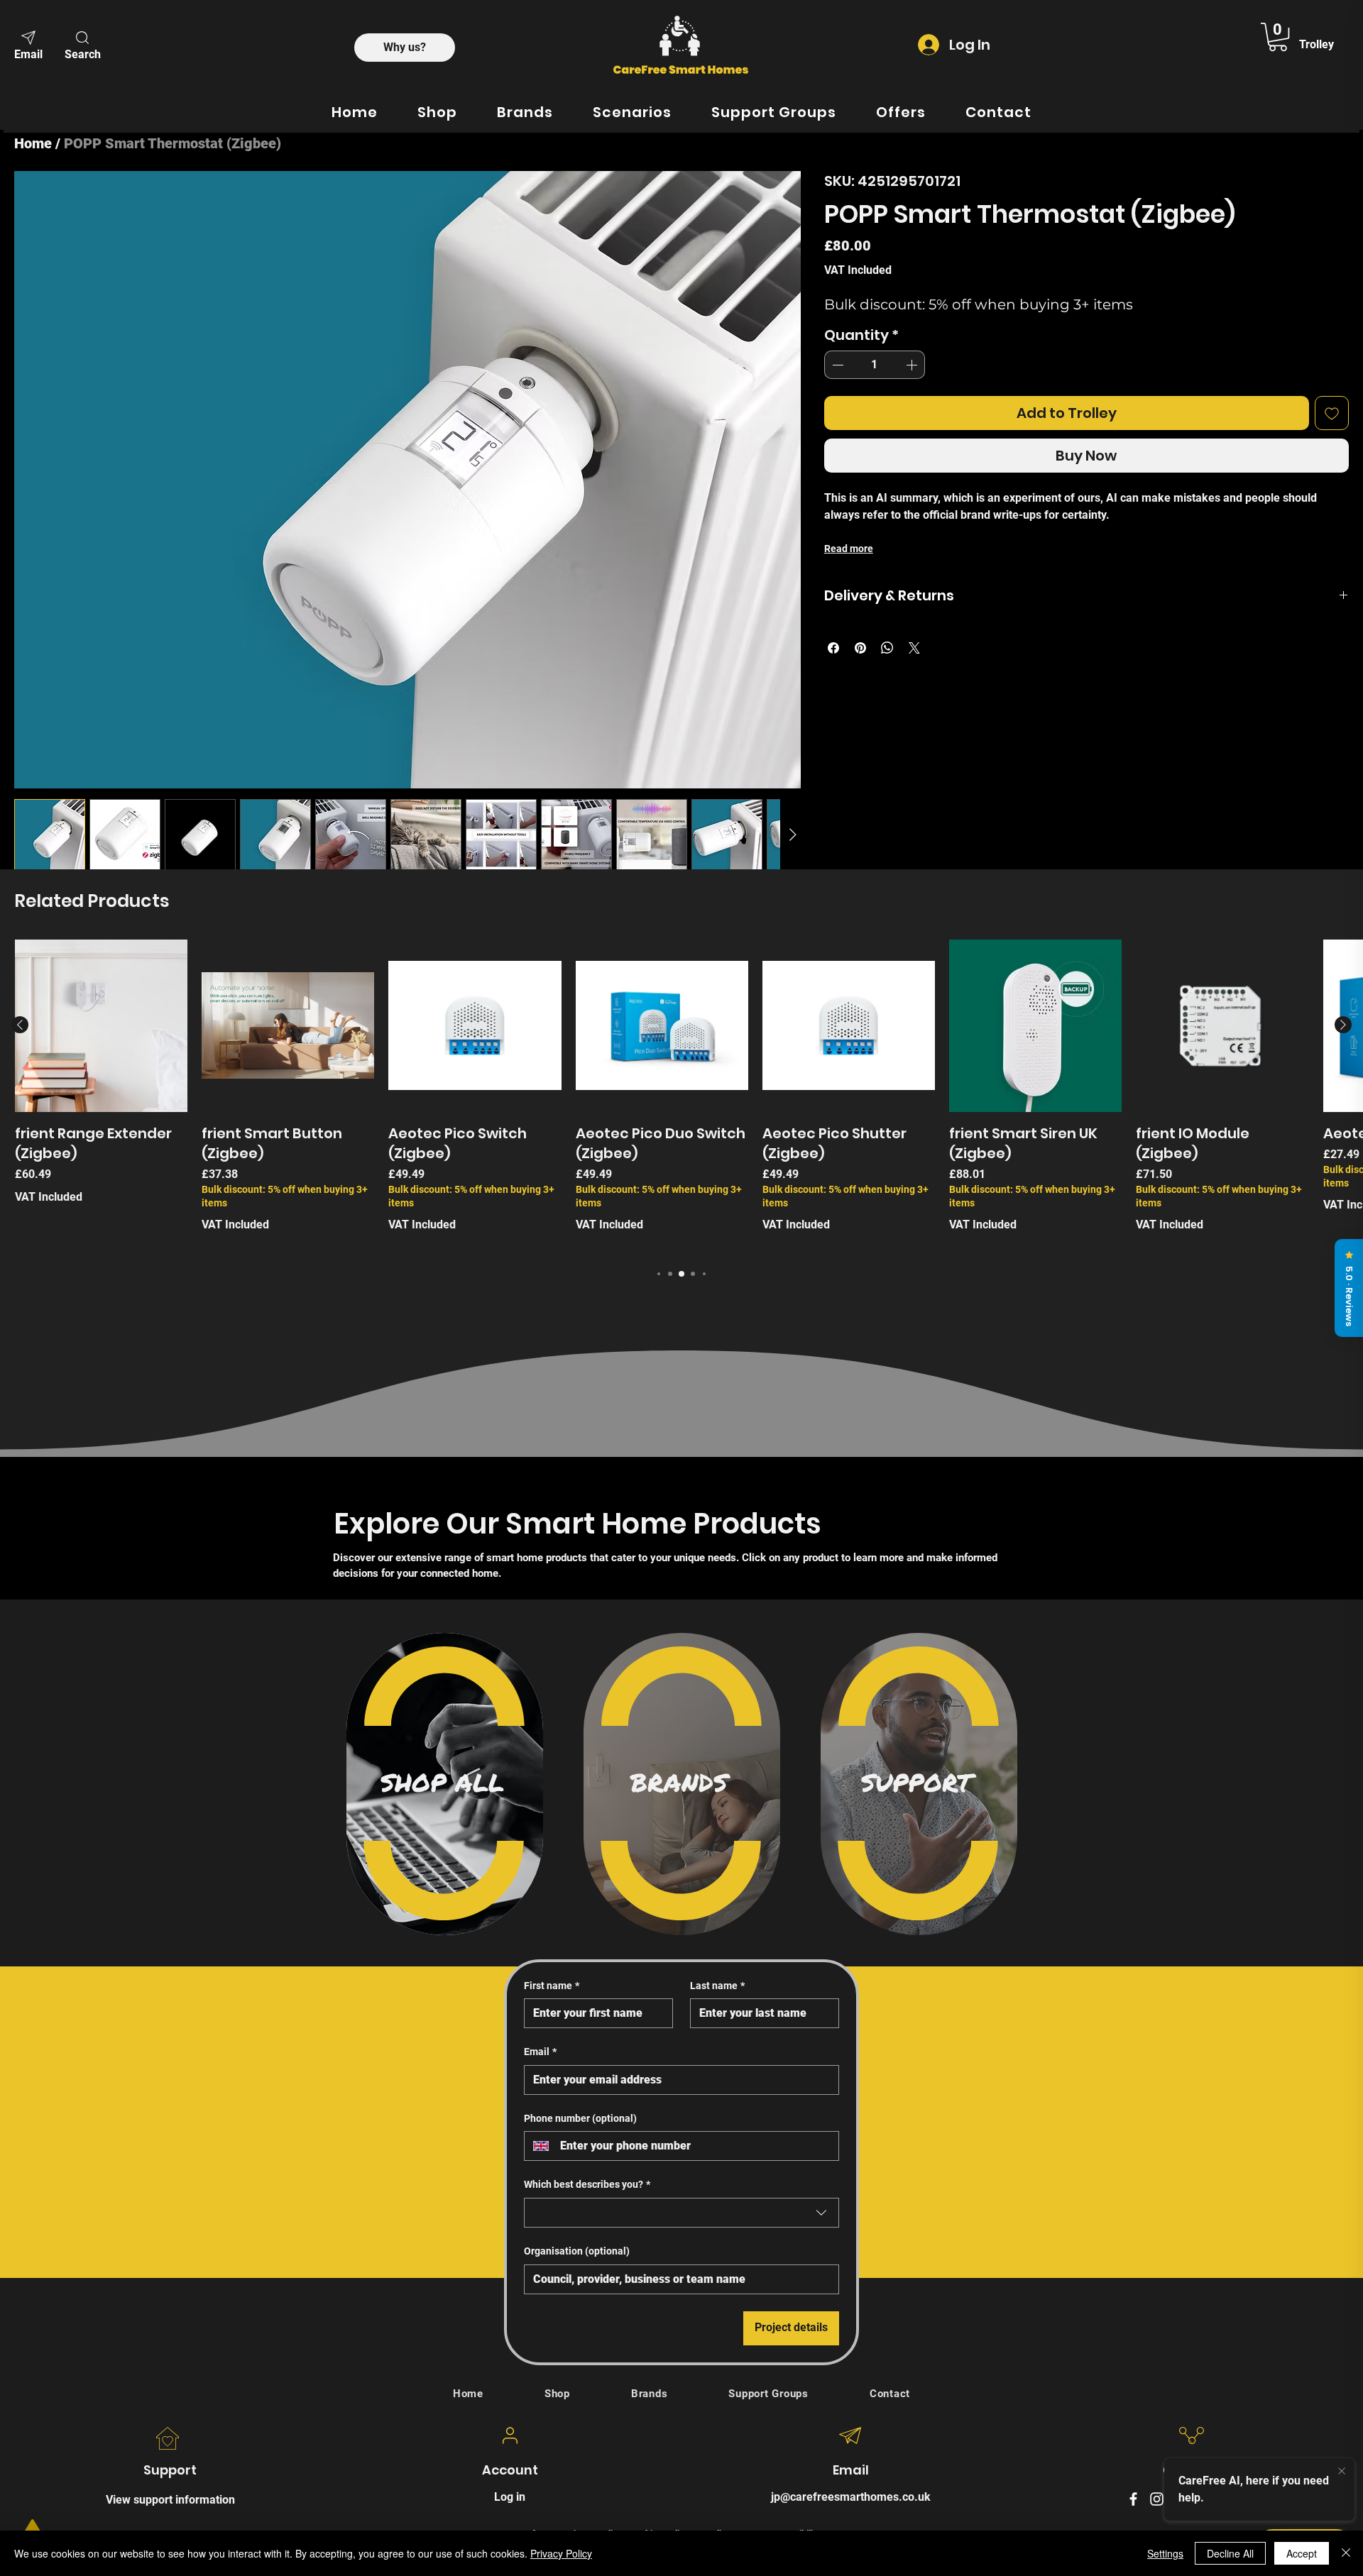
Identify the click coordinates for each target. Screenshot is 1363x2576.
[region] (445, 2076)
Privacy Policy (561, 2553)
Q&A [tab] (442, 1030)
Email (540, 2344)
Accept (1302, 2553)
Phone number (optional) (580, 2411)
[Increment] (913, 365)
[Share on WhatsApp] (887, 648)
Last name (717, 2278)
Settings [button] (1165, 2553)
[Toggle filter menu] (1000, 1071)
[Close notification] (1342, 2472)
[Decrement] (836, 365)
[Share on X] (914, 648)
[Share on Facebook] (833, 648)
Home (33, 143)
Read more (849, 549)
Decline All (1230, 2553)
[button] (82, 44)
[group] (681, 1389)
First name (552, 2278)
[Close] (1346, 2553)
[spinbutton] (875, 365)
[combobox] (681, 2505)
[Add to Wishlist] (1332, 413)
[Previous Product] (20, 1317)
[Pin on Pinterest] (860, 648)
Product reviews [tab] (374, 1030)
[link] (1278, 37)
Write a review (864, 934)
